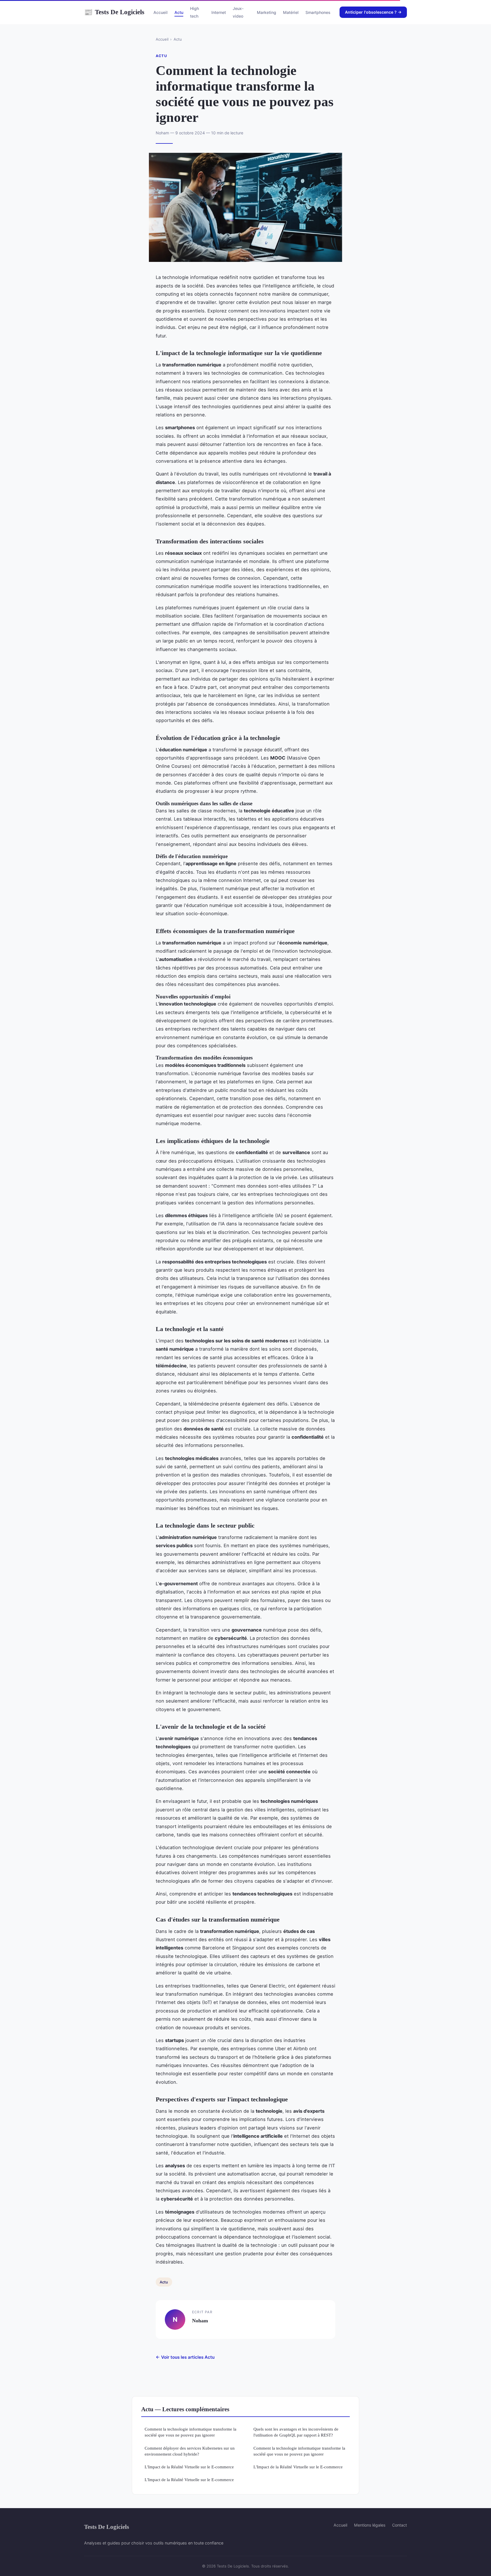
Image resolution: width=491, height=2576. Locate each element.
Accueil (161, 12)
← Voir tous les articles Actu (185, 2357)
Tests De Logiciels (114, 12)
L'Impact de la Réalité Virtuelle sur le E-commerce (189, 2467)
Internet (219, 12)
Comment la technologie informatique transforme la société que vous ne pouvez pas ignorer (191, 2432)
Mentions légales (370, 2525)
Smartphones (318, 12)
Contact (400, 2525)
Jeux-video (238, 12)
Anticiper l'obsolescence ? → (373, 12)
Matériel (291, 12)
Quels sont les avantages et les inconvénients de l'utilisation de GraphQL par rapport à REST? (296, 2432)
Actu (179, 12)
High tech (194, 12)
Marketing (267, 12)
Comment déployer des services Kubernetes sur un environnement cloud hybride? (190, 2451)
